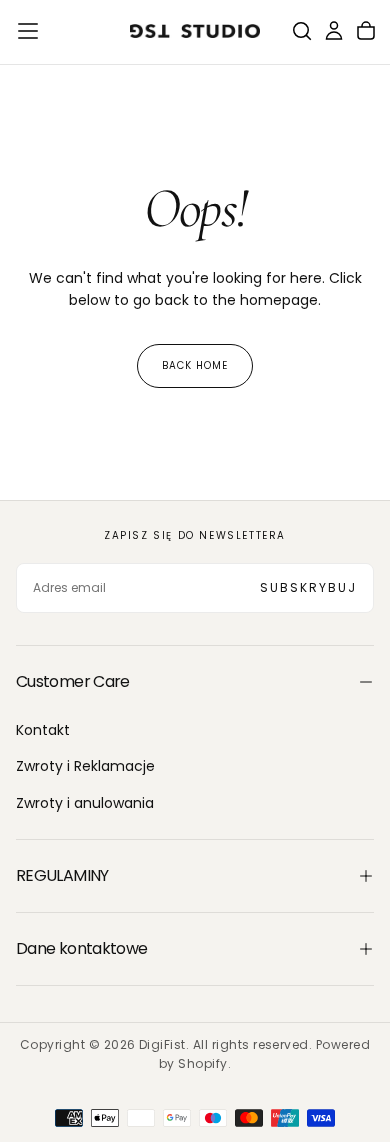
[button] (28, 31)
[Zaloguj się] (334, 31)
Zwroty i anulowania (85, 803)
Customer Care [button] (73, 681)
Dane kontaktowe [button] (81, 948)
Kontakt (43, 730)
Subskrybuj (308, 587)
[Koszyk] (366, 31)
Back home (195, 365)
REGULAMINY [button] (62, 875)
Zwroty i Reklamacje (85, 766)
